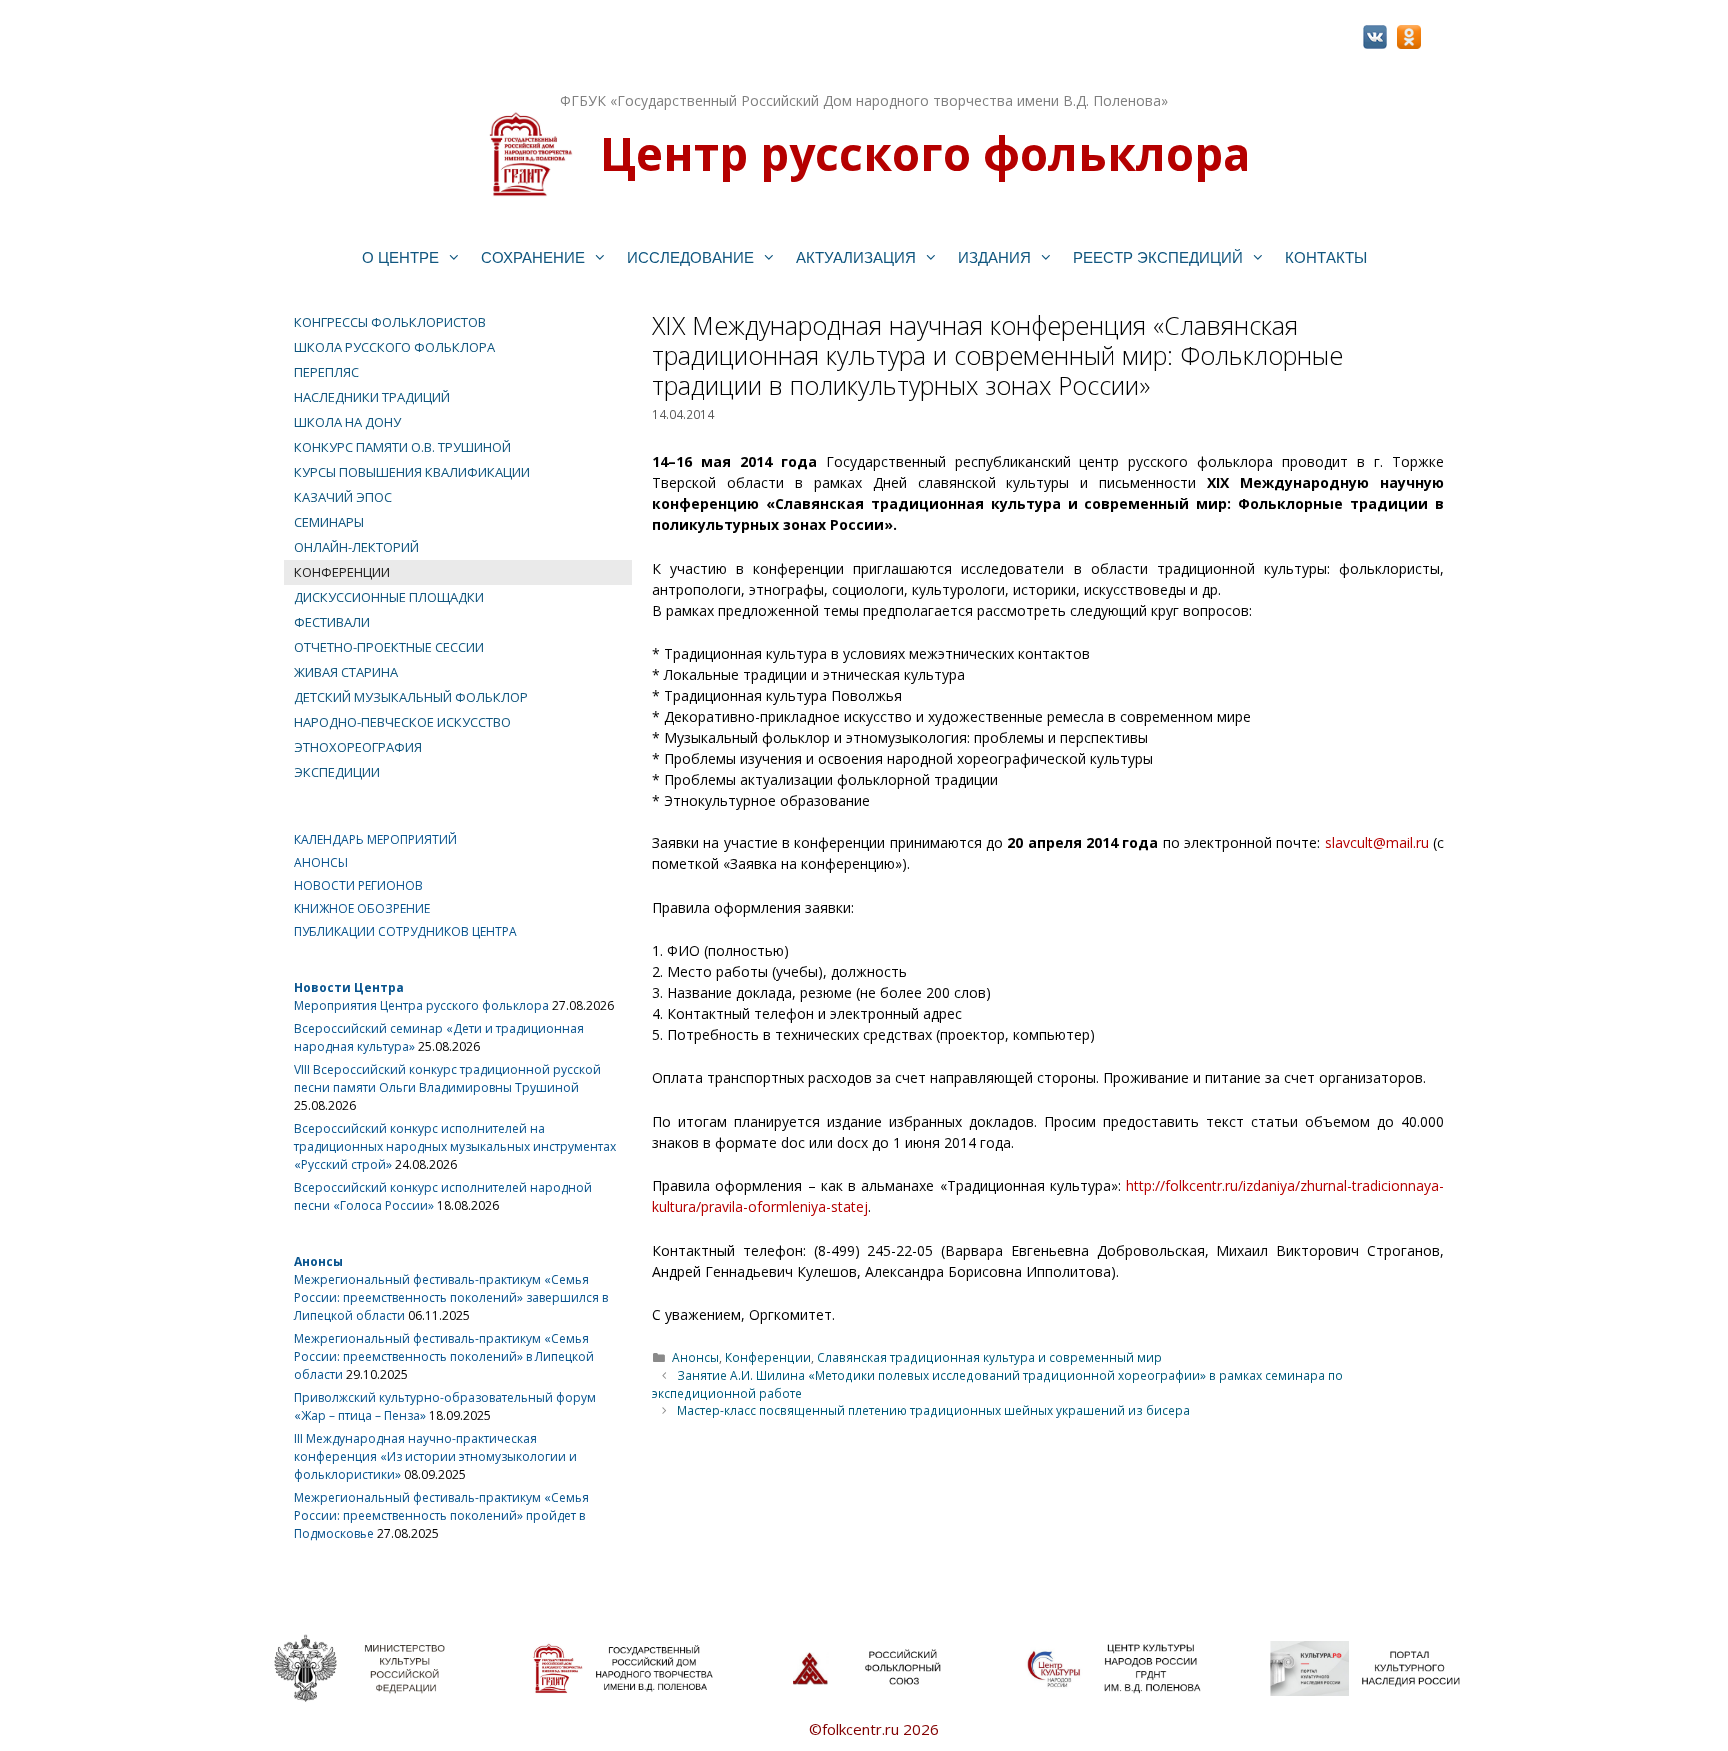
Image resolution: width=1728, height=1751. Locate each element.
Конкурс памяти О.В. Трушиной (402, 447)
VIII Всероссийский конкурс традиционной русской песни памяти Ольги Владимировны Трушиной (447, 1078)
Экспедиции (337, 772)
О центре (400, 257)
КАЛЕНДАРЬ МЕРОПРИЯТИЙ (375, 839)
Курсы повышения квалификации (412, 472)
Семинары (329, 522)
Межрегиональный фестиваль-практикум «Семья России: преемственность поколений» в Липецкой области (444, 1356)
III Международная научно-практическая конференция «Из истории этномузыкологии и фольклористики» (435, 1456)
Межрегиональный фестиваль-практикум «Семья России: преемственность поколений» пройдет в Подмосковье (441, 1515)
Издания (994, 257)
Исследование (690, 257)
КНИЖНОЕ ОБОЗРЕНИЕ (362, 908)
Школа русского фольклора (394, 347)
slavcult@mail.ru (1377, 842)
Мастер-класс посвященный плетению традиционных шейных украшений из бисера (933, 1410)
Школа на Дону (347, 422)
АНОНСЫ (321, 862)
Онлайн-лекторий (356, 547)
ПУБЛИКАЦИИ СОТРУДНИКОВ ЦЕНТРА (405, 931)
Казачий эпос (343, 497)
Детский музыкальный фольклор (411, 697)
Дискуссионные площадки (389, 597)
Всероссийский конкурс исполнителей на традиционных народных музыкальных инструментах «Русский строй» (455, 1146)
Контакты (1326, 257)
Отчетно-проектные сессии (389, 647)
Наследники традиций (372, 397)
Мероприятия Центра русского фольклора (421, 1005)
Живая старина (346, 672)
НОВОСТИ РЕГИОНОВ (358, 885)
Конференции (768, 1357)
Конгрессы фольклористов (390, 322)
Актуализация (856, 257)
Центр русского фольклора (925, 153)
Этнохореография (358, 747)
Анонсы (695, 1357)
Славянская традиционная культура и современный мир (989, 1357)
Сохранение (533, 257)
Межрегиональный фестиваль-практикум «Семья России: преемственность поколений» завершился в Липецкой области (451, 1297)
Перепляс (326, 372)
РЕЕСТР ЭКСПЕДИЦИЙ (1158, 257)
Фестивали (332, 622)
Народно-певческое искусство (402, 722)
